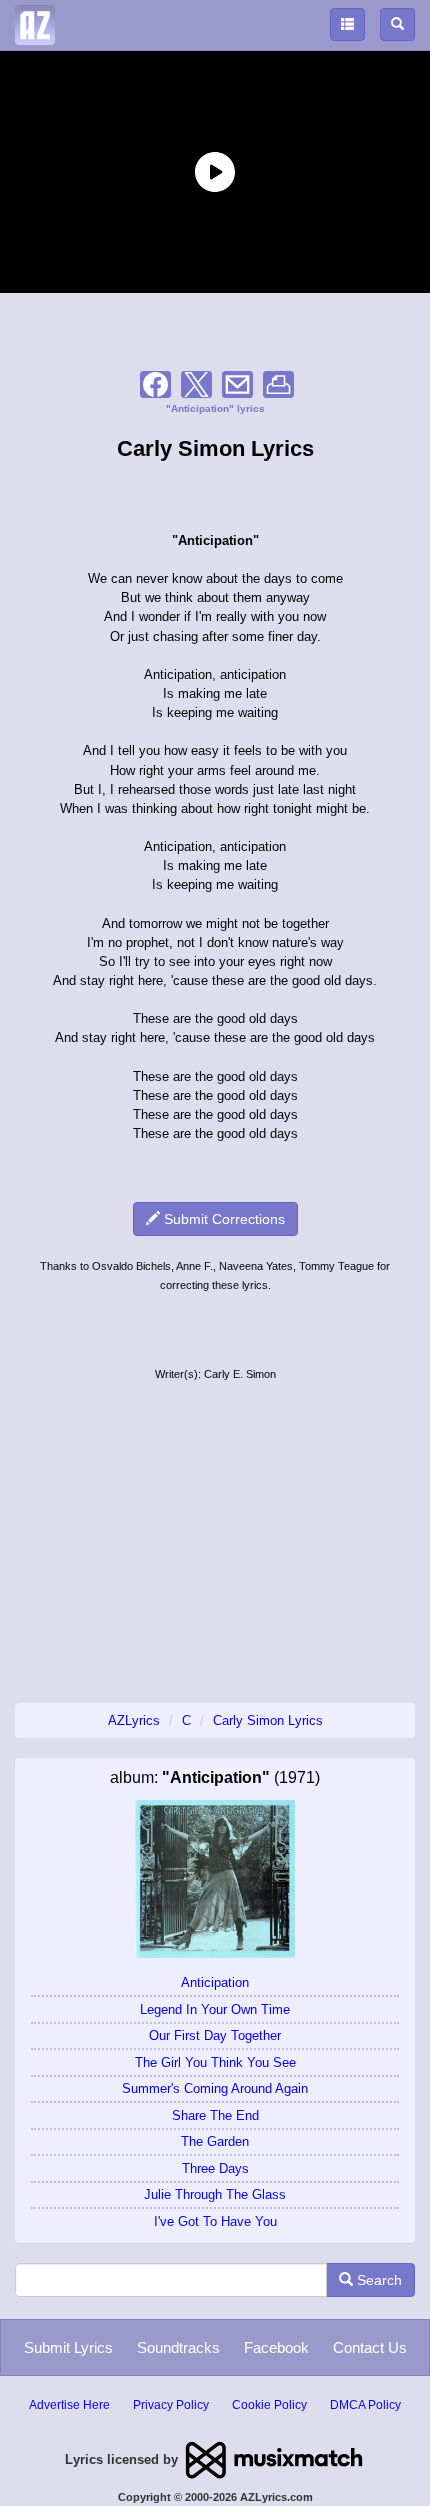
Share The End (215, 2115)
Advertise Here (69, 2405)
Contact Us (370, 2347)
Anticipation (215, 1982)
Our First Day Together (215, 2035)
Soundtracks (178, 2347)
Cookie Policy (269, 2405)
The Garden (215, 2141)
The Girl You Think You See (215, 2062)
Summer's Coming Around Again (215, 2088)
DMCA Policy (365, 2405)
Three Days (215, 2168)
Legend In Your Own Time (215, 2009)
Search (377, 2280)
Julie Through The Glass (215, 2194)
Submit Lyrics (68, 2347)
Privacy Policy (171, 2405)
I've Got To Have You (215, 2221)
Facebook (276, 2347)
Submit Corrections (222, 1219)
